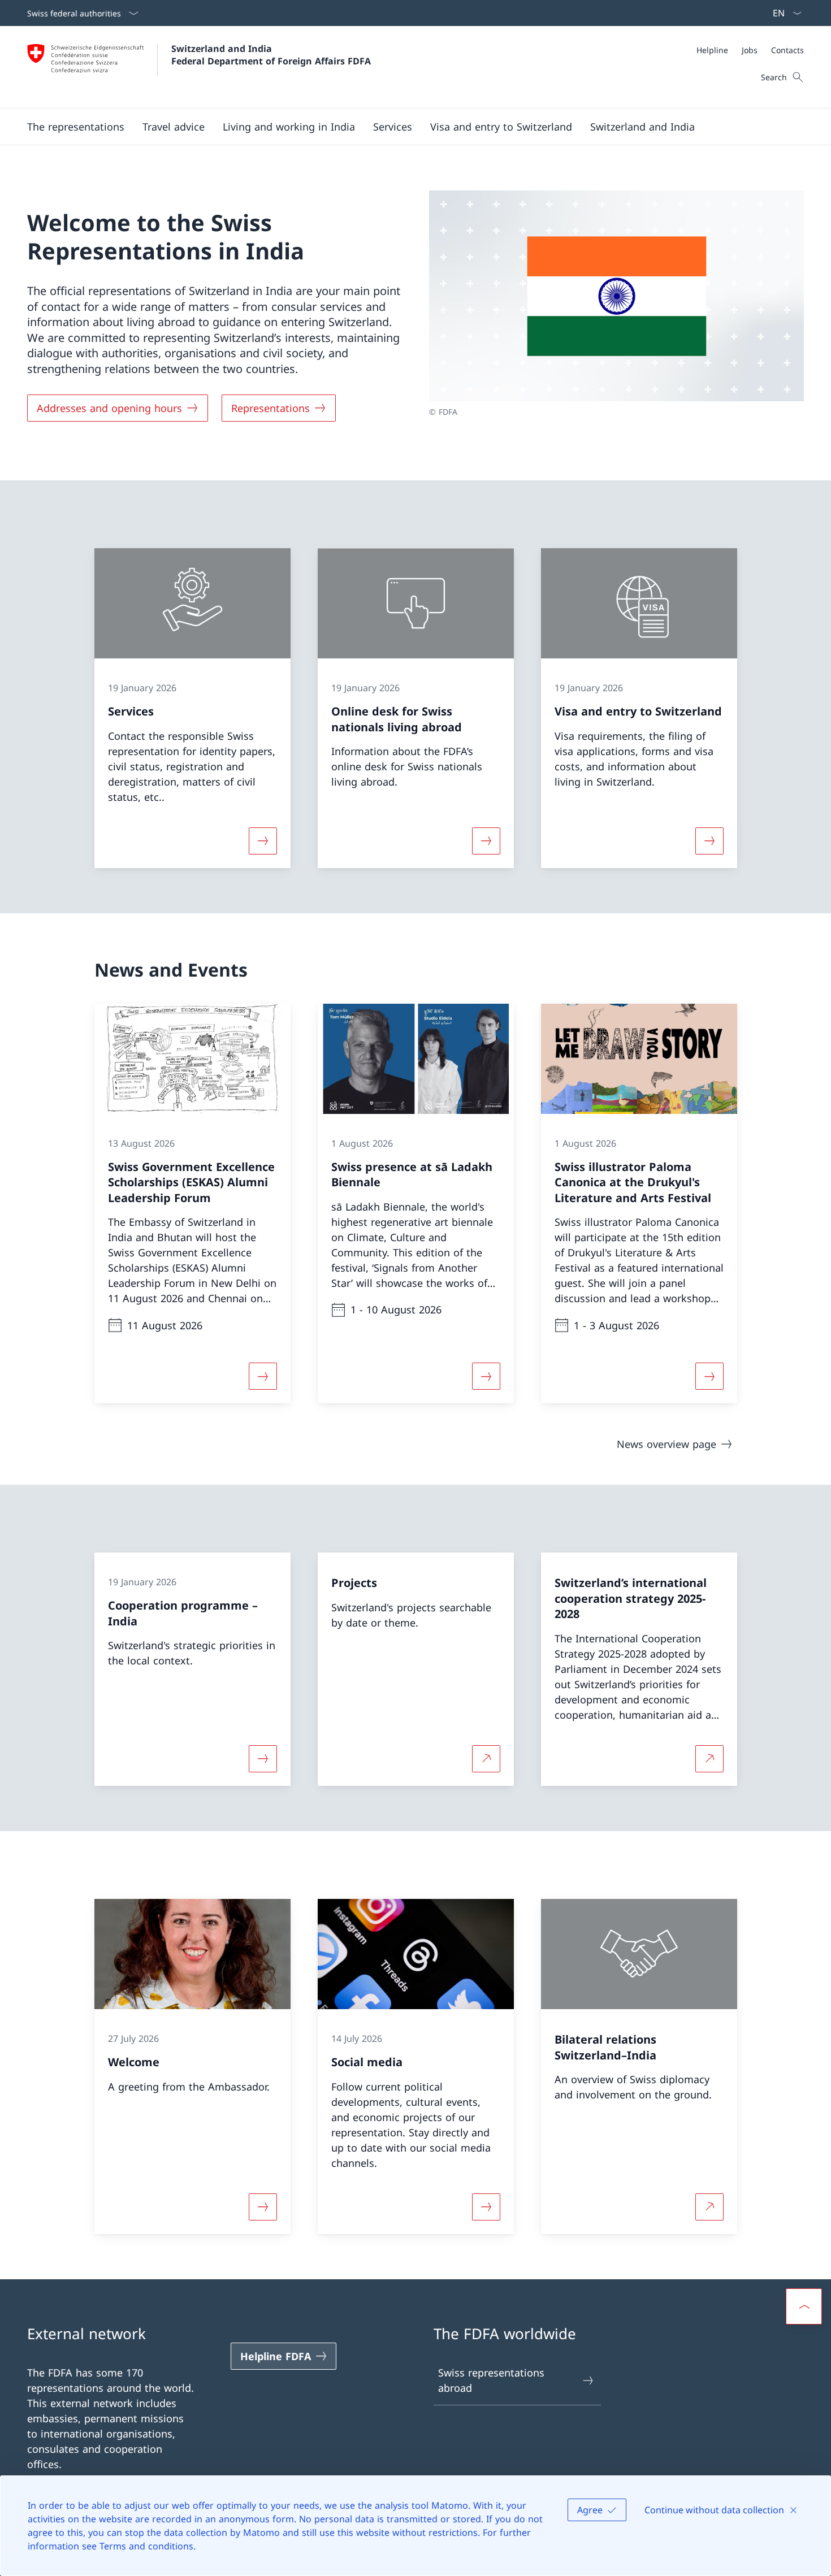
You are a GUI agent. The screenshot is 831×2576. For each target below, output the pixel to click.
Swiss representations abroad (491, 2380)
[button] (76, 127)
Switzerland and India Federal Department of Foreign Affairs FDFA (271, 55)
